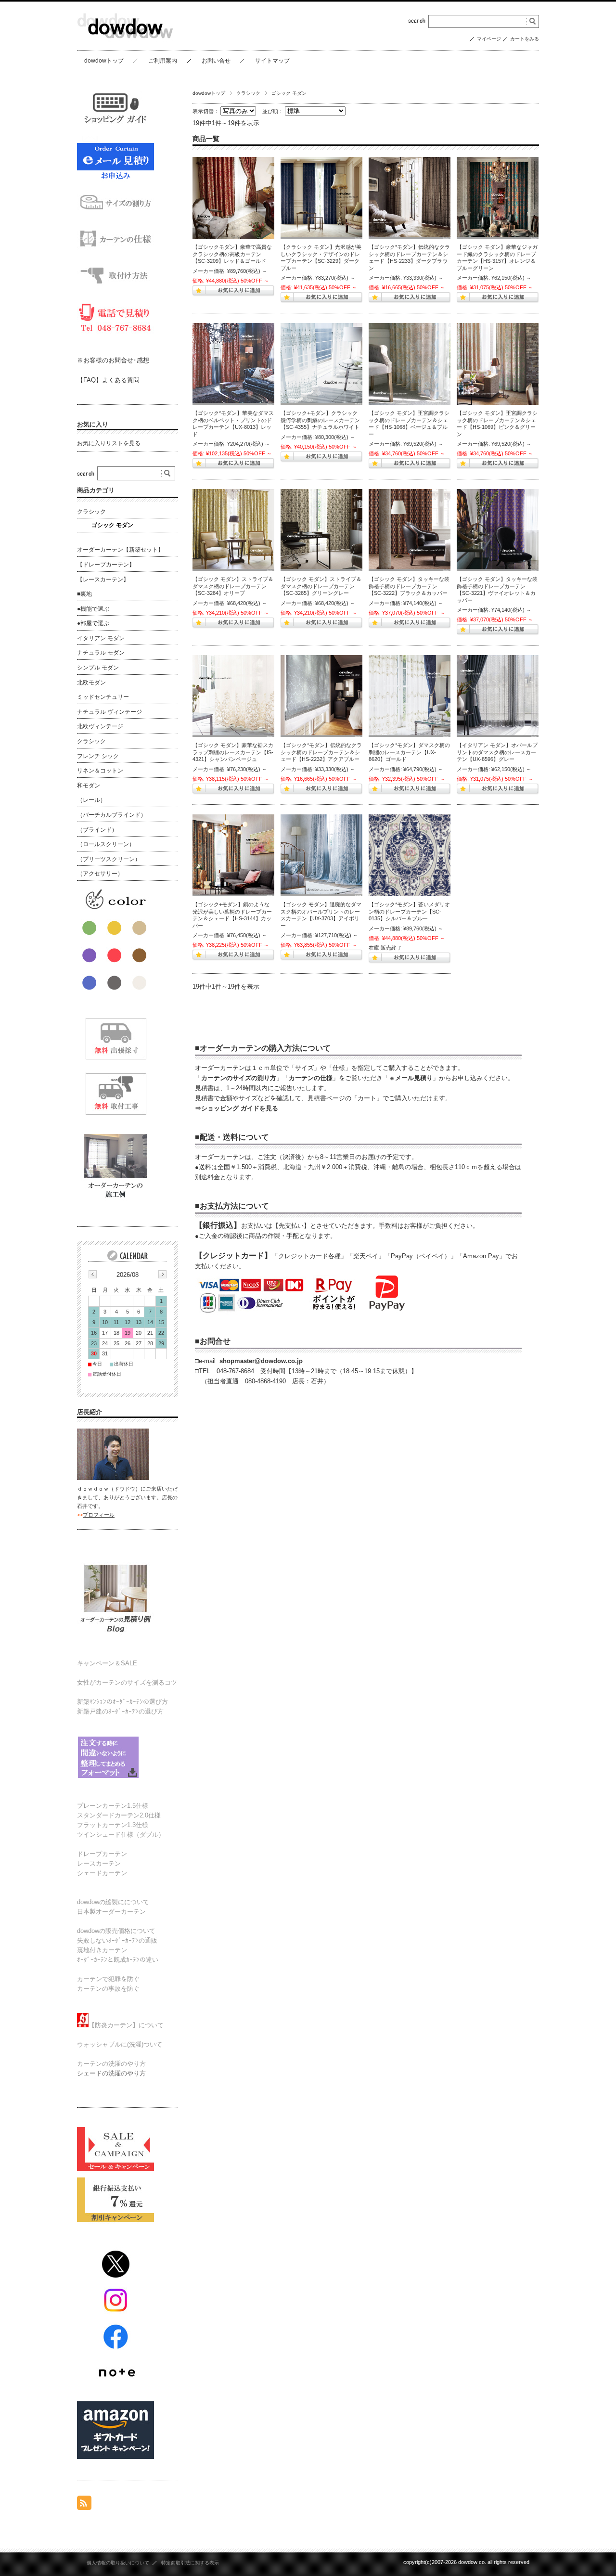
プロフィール (99, 1515)
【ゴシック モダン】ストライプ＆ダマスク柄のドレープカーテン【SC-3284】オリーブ (233, 586)
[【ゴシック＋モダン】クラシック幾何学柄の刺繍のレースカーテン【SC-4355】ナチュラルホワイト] (321, 364)
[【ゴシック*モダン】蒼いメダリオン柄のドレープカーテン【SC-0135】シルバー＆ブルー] (410, 855)
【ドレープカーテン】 (106, 565)
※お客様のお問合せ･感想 (113, 360)
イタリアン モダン (101, 638)
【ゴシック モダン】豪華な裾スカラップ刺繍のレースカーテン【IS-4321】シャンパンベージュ (233, 752)
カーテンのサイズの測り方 (239, 1078)
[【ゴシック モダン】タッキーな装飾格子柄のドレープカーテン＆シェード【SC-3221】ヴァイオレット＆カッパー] (498, 530)
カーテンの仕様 (311, 1078)
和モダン (89, 786)
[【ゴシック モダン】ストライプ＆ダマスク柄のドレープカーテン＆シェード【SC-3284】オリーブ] (233, 530)
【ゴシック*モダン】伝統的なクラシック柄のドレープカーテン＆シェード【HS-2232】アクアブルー (321, 752)
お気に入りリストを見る (109, 443)
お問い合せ (216, 61)
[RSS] (84, 2505)
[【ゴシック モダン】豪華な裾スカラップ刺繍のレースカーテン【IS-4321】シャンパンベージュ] (233, 696)
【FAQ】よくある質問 (108, 380)
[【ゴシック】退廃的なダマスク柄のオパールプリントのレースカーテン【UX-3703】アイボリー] (321, 855)
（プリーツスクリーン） (109, 859)
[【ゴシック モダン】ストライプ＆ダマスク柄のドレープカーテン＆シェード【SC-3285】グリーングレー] (321, 530)
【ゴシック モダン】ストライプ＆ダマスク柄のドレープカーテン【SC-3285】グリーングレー (321, 586)
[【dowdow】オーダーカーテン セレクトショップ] (125, 43)
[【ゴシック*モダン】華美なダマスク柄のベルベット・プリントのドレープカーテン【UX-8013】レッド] (233, 364)
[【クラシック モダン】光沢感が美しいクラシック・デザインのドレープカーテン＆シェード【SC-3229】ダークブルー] (321, 198)
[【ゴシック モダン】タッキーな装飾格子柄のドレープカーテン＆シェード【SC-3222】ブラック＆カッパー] (410, 530)
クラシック (248, 93)
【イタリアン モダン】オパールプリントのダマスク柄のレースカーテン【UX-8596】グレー (497, 752)
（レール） (91, 800)
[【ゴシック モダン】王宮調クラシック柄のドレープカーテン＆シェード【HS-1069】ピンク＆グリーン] (498, 364)
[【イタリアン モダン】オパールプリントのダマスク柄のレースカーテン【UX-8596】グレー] (498, 696)
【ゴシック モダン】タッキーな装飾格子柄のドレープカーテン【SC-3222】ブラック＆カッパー (409, 586)
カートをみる (525, 39)
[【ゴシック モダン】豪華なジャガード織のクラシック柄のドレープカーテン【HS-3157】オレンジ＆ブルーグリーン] (498, 198)
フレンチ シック (98, 756)
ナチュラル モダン (101, 653)
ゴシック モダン (112, 525)
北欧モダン (91, 683)
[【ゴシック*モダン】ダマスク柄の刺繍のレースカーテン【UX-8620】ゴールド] (410, 696)
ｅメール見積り (411, 1078)
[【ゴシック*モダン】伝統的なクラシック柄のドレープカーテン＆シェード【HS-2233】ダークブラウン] (410, 198)
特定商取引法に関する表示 (190, 2563)
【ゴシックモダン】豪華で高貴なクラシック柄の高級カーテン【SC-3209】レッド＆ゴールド (232, 254)
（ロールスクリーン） (106, 844)
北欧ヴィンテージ (100, 726)
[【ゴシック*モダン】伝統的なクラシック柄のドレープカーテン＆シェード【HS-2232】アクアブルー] (321, 696)
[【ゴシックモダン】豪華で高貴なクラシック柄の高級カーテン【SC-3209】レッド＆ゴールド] (233, 198)
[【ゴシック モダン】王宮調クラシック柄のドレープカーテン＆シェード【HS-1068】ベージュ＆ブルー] (410, 364)
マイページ (489, 39)
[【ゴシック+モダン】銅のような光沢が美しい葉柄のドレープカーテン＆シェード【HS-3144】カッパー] (233, 855)
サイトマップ (272, 61)
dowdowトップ (104, 61)
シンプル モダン (98, 668)
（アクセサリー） (100, 874)
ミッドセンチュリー (103, 697)
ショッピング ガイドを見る (240, 1108)
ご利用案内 (163, 61)
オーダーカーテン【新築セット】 (120, 550)
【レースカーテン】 (103, 580)
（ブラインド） (97, 830)
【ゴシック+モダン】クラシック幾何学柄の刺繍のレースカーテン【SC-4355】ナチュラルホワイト (320, 420)
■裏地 (84, 594)
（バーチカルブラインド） (112, 815)
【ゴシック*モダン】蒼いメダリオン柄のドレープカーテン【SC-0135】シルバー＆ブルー (409, 911)
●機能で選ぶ (93, 609)
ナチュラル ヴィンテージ (109, 712)
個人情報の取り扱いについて (118, 2563)
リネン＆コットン (100, 771)
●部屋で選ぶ (93, 623)
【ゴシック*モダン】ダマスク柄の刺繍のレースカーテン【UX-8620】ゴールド (409, 752)
